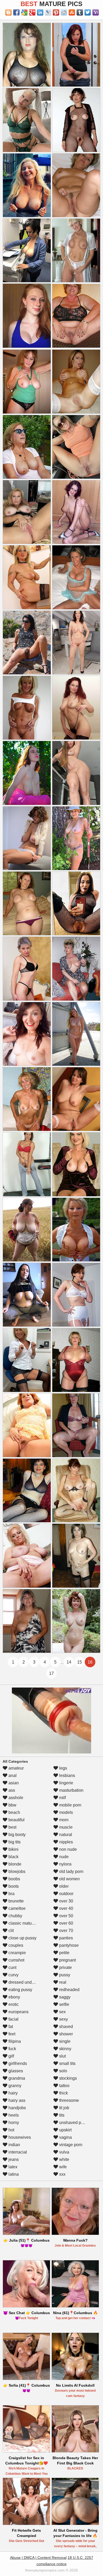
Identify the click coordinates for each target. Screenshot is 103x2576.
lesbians (67, 1775)
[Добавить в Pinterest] (56, 12)
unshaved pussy (74, 2123)
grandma (16, 2078)
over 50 (66, 1916)
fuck (12, 2049)
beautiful (16, 1820)
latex (12, 2167)
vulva (64, 2152)
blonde (14, 1864)
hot (11, 2130)
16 (90, 1662)
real (62, 1982)
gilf (11, 2056)
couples (15, 1945)
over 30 (66, 1901)
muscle (65, 1827)
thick (63, 2093)
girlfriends (17, 2063)
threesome (69, 2100)
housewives (19, 2137)
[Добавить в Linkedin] (40, 12)
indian (14, 2145)
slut (62, 2056)
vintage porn (70, 2145)
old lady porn (71, 1871)
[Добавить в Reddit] (64, 12)
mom (63, 1820)
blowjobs (16, 1871)
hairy (13, 2093)
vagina (65, 2137)
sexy (63, 2019)
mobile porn (70, 1805)
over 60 (66, 1923)
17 (51, 1673)
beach (14, 1812)
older (63, 1886)
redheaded (69, 1990)
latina (13, 2174)
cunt (12, 1967)
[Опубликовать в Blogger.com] (8, 12)
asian (13, 1783)
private (65, 1967)
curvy (13, 1975)
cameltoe (17, 1908)
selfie (64, 2004)
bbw (12, 1805)
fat (10, 2027)
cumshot (16, 1960)
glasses (15, 2071)
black (13, 1857)
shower (65, 2034)
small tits (67, 2063)
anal (12, 1775)
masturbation (71, 1790)
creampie (17, 1953)
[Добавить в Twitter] (88, 12)
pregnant (67, 1960)
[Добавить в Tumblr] (80, 12)
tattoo (64, 2086)
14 (69, 1662)
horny (13, 2123)
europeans (18, 2012)
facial (13, 2019)
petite (64, 1953)
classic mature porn (26, 1923)
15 (79, 1662)
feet (11, 2034)
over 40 (66, 1908)
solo (63, 2071)
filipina (14, 2041)
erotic (13, 2004)
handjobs (17, 2108)
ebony (14, 1997)
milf (62, 1798)
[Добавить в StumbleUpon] (72, 12)
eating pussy (20, 1990)
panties (65, 1938)
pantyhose (68, 1945)
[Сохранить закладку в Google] (24, 12)
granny (14, 2086)
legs (63, 1768)
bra (11, 1894)
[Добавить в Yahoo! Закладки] (96, 12)
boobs (14, 1879)
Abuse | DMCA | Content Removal (38, 2558)
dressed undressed (26, 1982)
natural (65, 1835)
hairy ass (16, 2100)
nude (63, 1857)
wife (62, 2167)
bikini (13, 1849)
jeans (13, 2159)
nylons (65, 1864)
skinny (65, 2049)
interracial (17, 2152)
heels (13, 2115)
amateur (16, 1768)
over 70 (66, 1931)
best (12, 1827)
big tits (14, 1842)
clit (11, 1931)
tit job (64, 2108)
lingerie (66, 1783)
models (65, 1812)
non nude (67, 1849)
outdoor (66, 1894)
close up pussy (22, 1938)
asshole (15, 1798)
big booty (17, 1835)
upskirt (65, 2130)
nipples (65, 1842)
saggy (64, 1997)
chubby (15, 1916)
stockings (67, 2078)
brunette (16, 1901)
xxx (62, 2174)
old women (69, 1879)
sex (62, 2012)
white (64, 2159)
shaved (65, 2027)
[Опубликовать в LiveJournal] (48, 12)
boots (13, 1886)
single (64, 2041)
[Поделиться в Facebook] (16, 12)
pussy (64, 1975)
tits (61, 2115)
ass (11, 1790)
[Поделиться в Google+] (32, 12)
